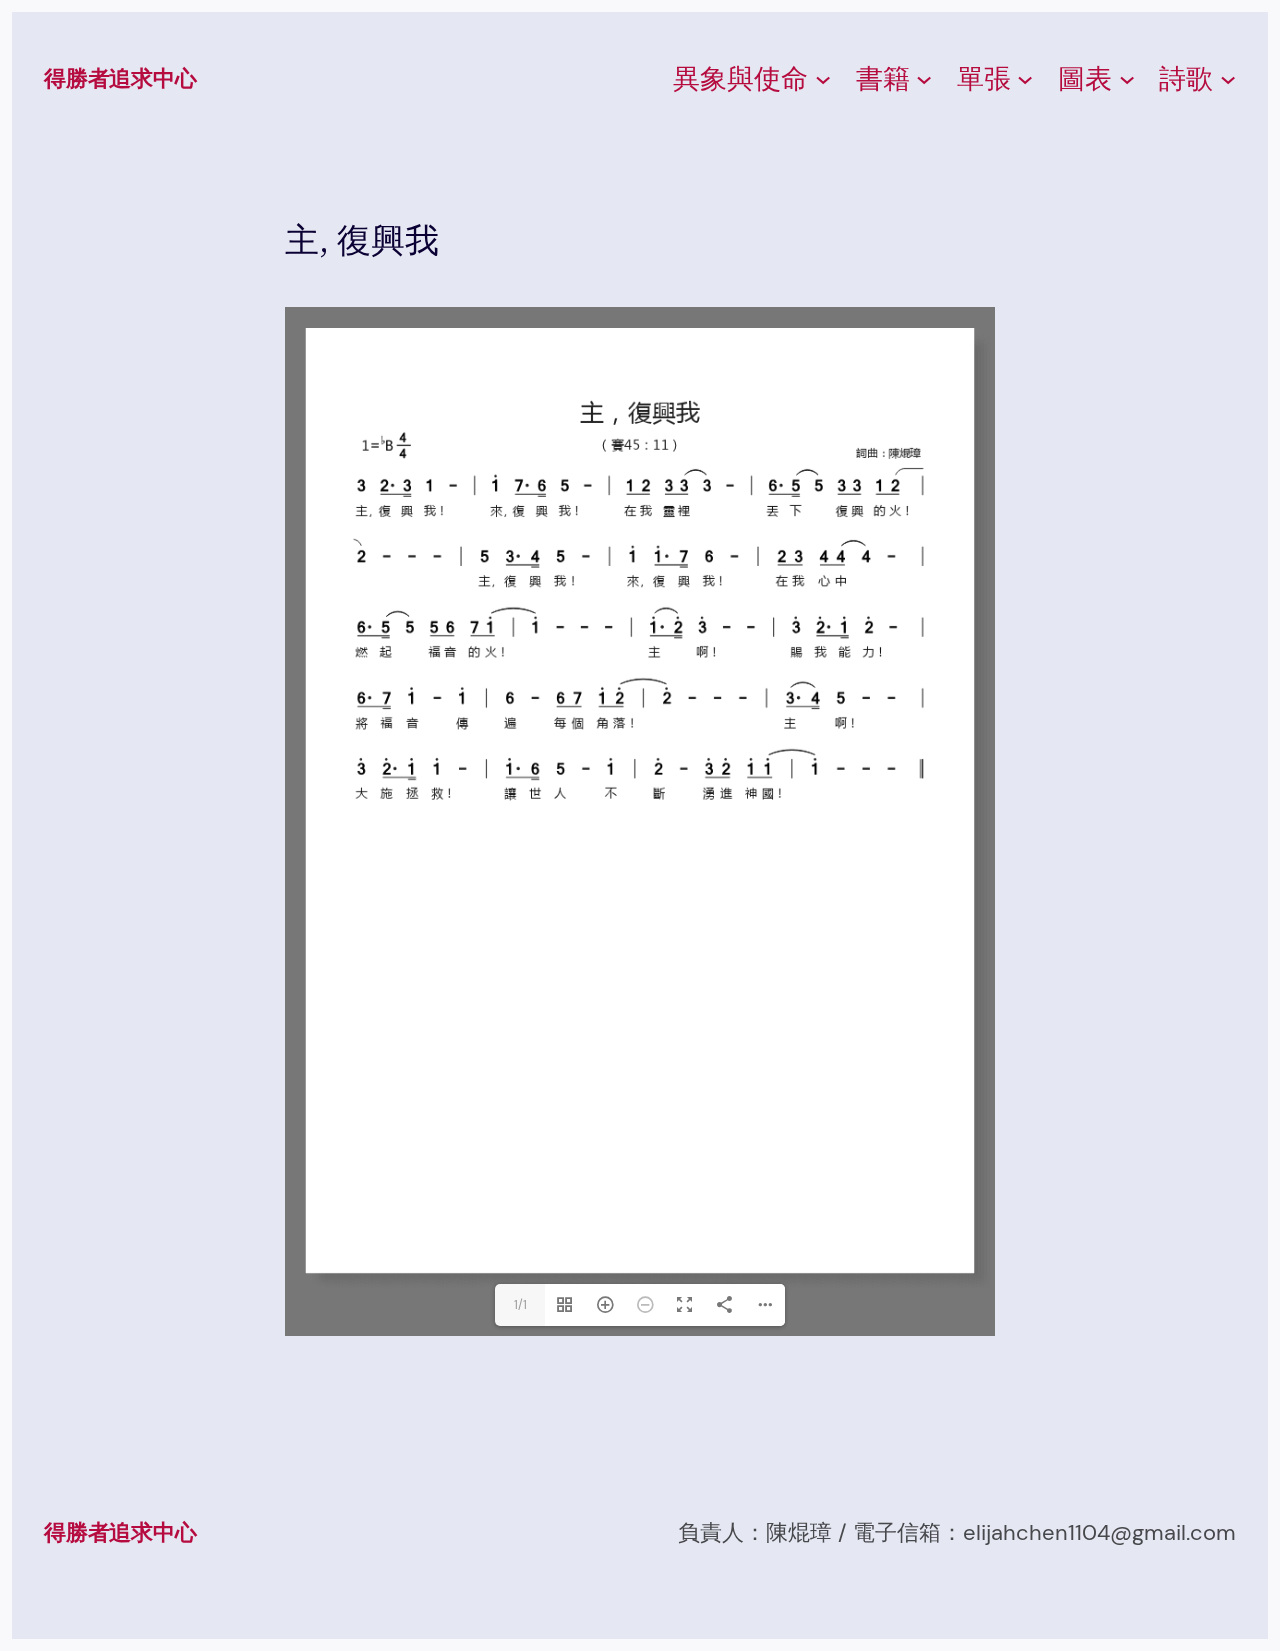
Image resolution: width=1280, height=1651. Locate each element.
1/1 (520, 1305)
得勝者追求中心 (120, 78)
